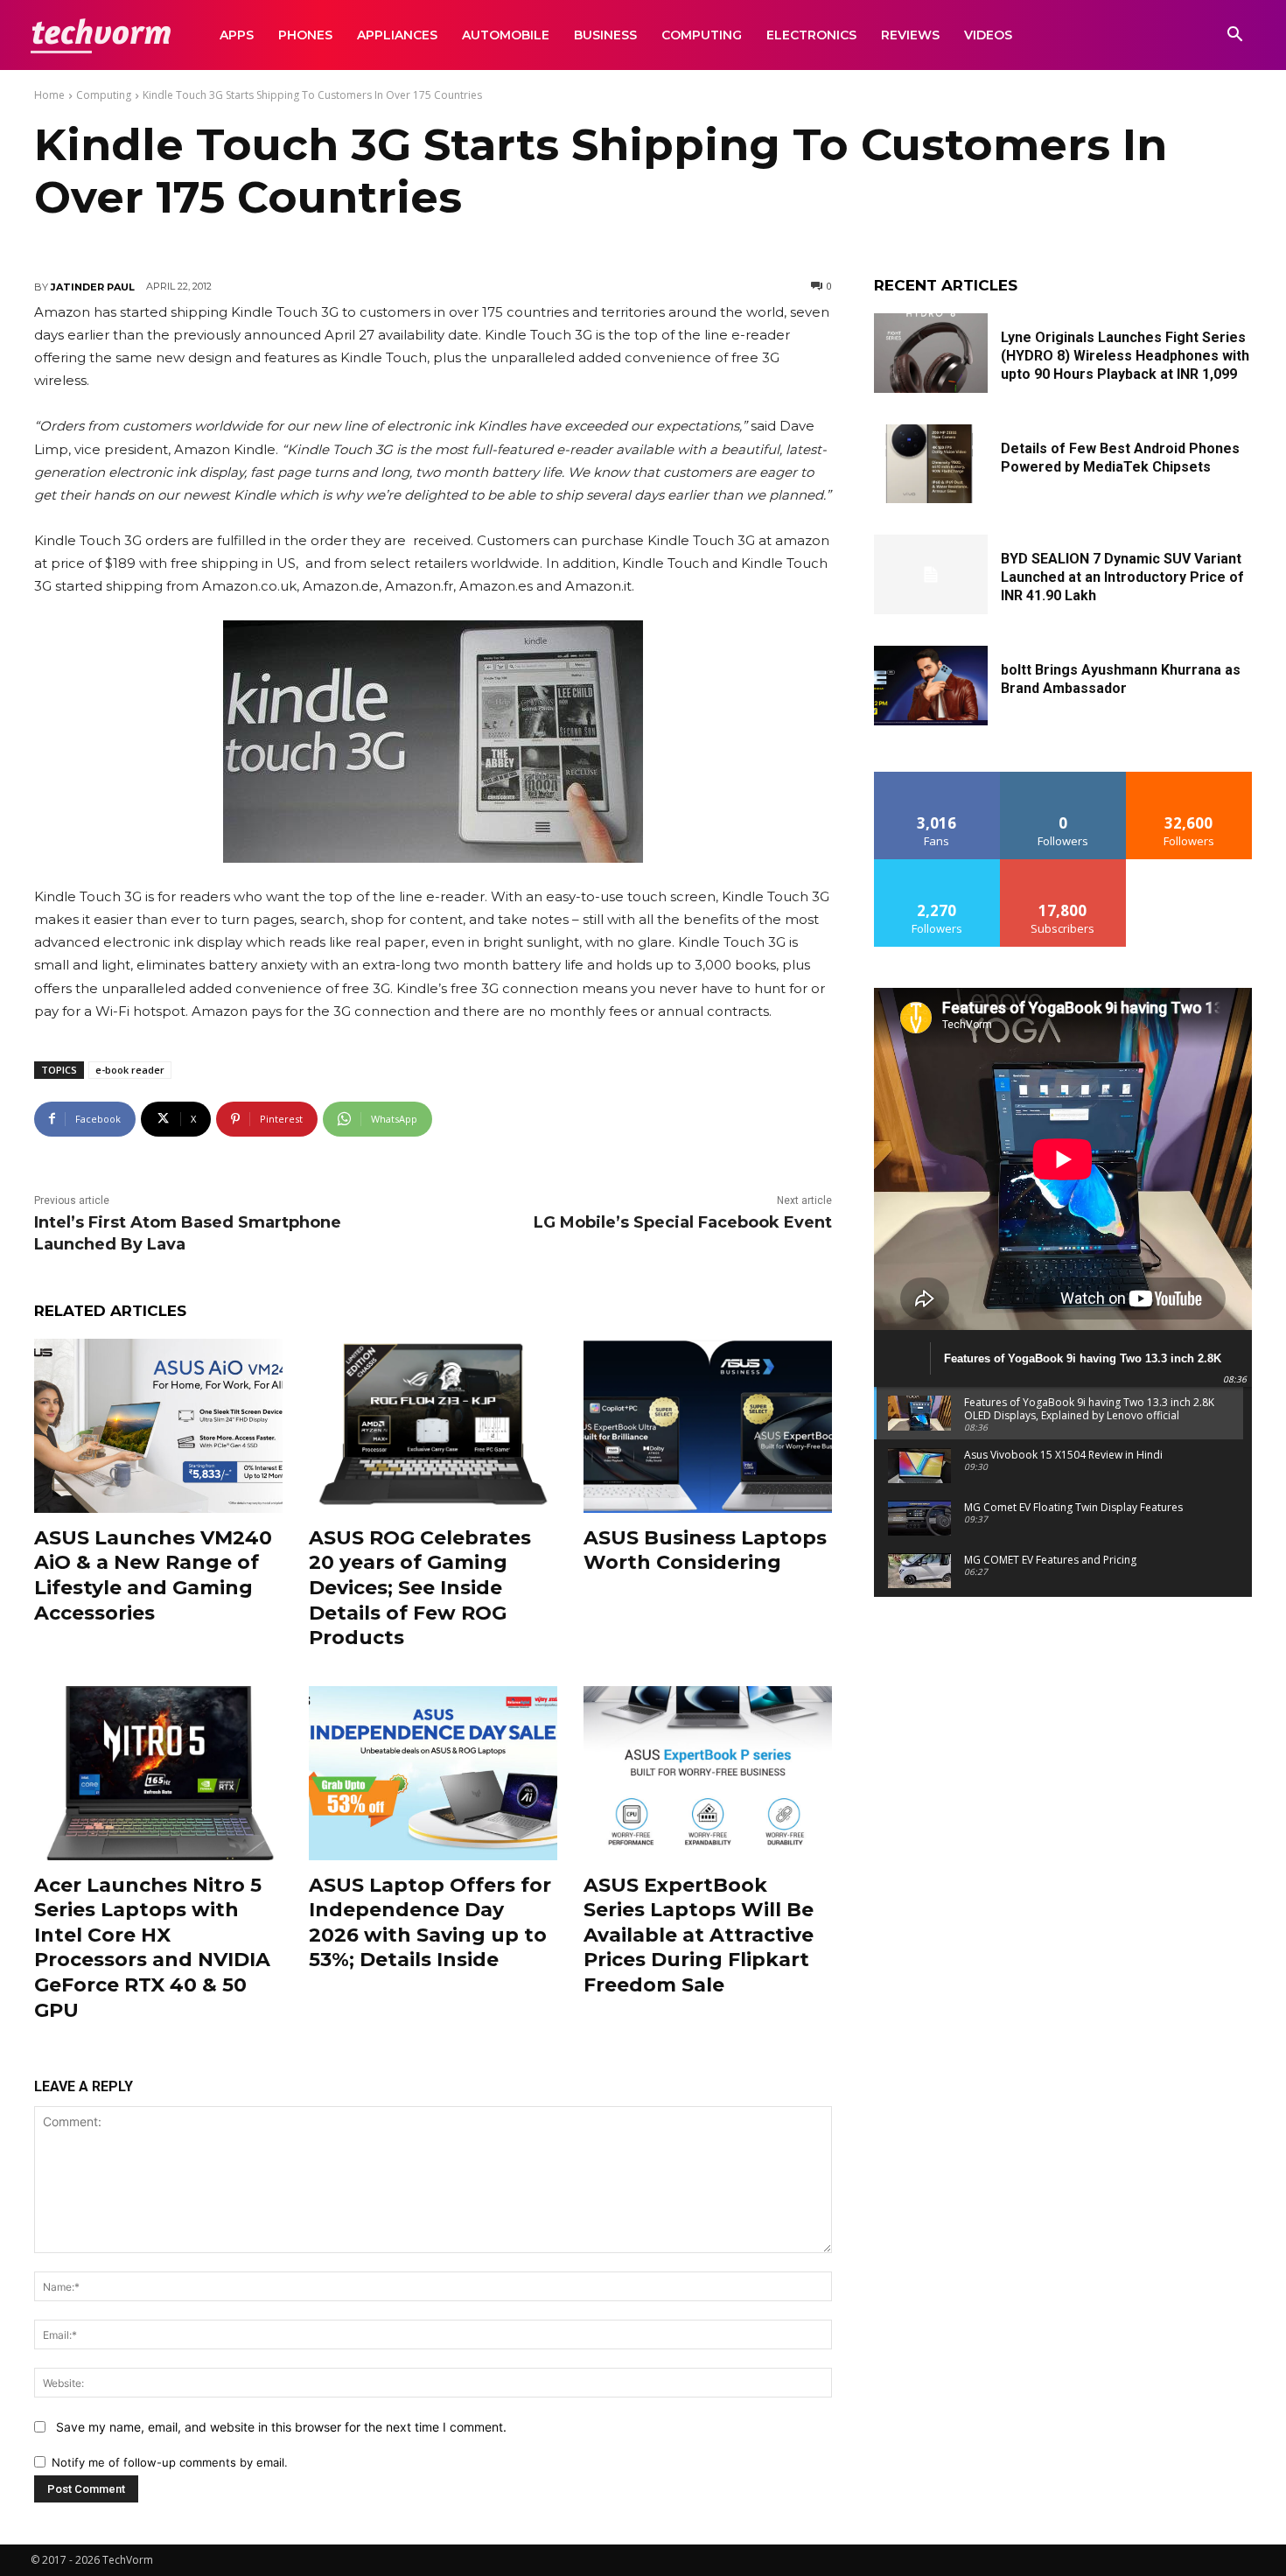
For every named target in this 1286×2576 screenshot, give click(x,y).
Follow (1063, 778)
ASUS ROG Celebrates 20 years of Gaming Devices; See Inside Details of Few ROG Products (420, 1588)
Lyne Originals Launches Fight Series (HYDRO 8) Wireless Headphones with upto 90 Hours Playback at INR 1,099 (1125, 356)
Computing (702, 35)
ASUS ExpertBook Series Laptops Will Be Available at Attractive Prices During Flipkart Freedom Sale (699, 1935)
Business (605, 35)
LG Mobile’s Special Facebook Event (683, 1222)
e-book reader (130, 1070)
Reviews (910, 35)
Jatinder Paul (93, 287)
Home (49, 95)
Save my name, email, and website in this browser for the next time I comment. (281, 2427)
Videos (988, 35)
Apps (237, 35)
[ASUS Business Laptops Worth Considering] (708, 1426)
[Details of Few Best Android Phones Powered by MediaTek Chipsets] (931, 464)
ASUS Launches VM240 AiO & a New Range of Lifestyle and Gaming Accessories (153, 1575)
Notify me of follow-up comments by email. (170, 2462)
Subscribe (1063, 866)
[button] (1234, 36)
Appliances (397, 35)
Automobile (506, 35)
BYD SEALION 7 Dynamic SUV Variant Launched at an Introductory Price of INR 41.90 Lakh (1122, 577)
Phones (305, 35)
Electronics (811, 35)
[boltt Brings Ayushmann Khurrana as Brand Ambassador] (931, 686)
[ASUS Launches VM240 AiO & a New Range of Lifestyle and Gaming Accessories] (158, 1426)
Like (937, 778)
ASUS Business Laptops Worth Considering (705, 1550)
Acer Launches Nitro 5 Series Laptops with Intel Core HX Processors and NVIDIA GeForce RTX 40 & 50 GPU (152, 1948)
